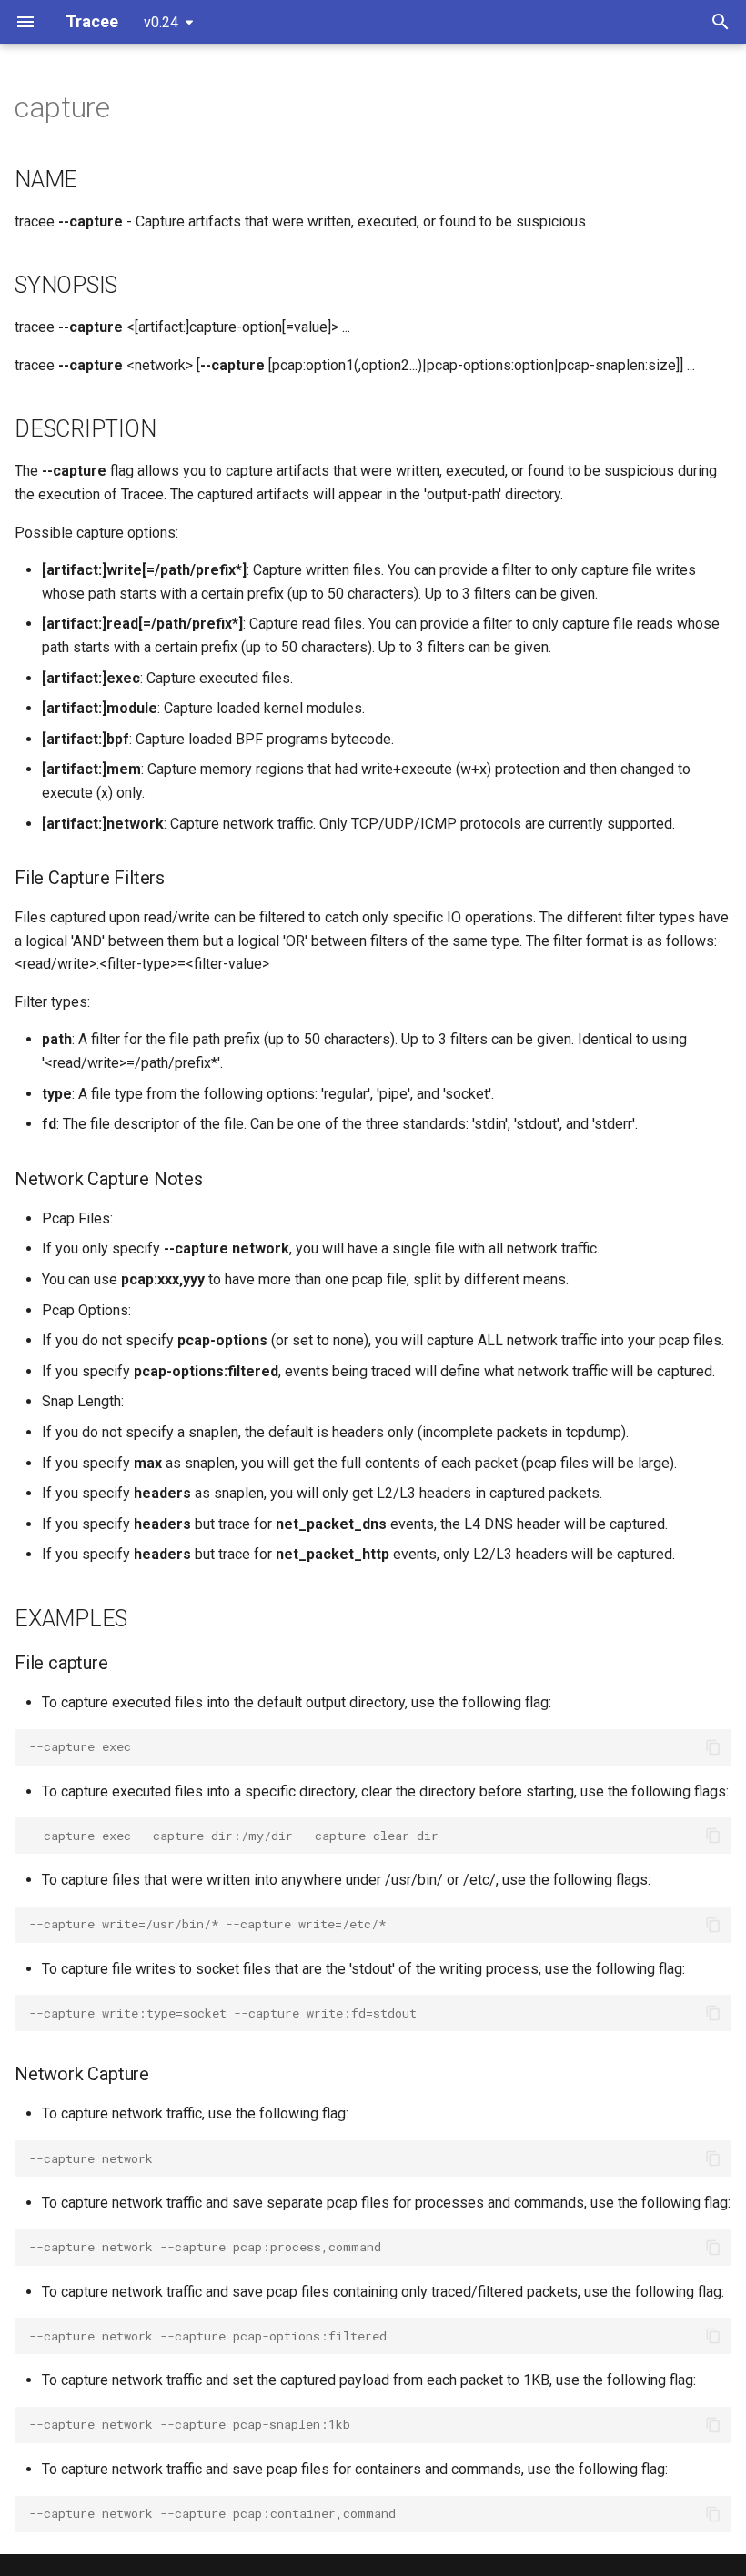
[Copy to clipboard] (713, 1747)
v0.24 (161, 22)
